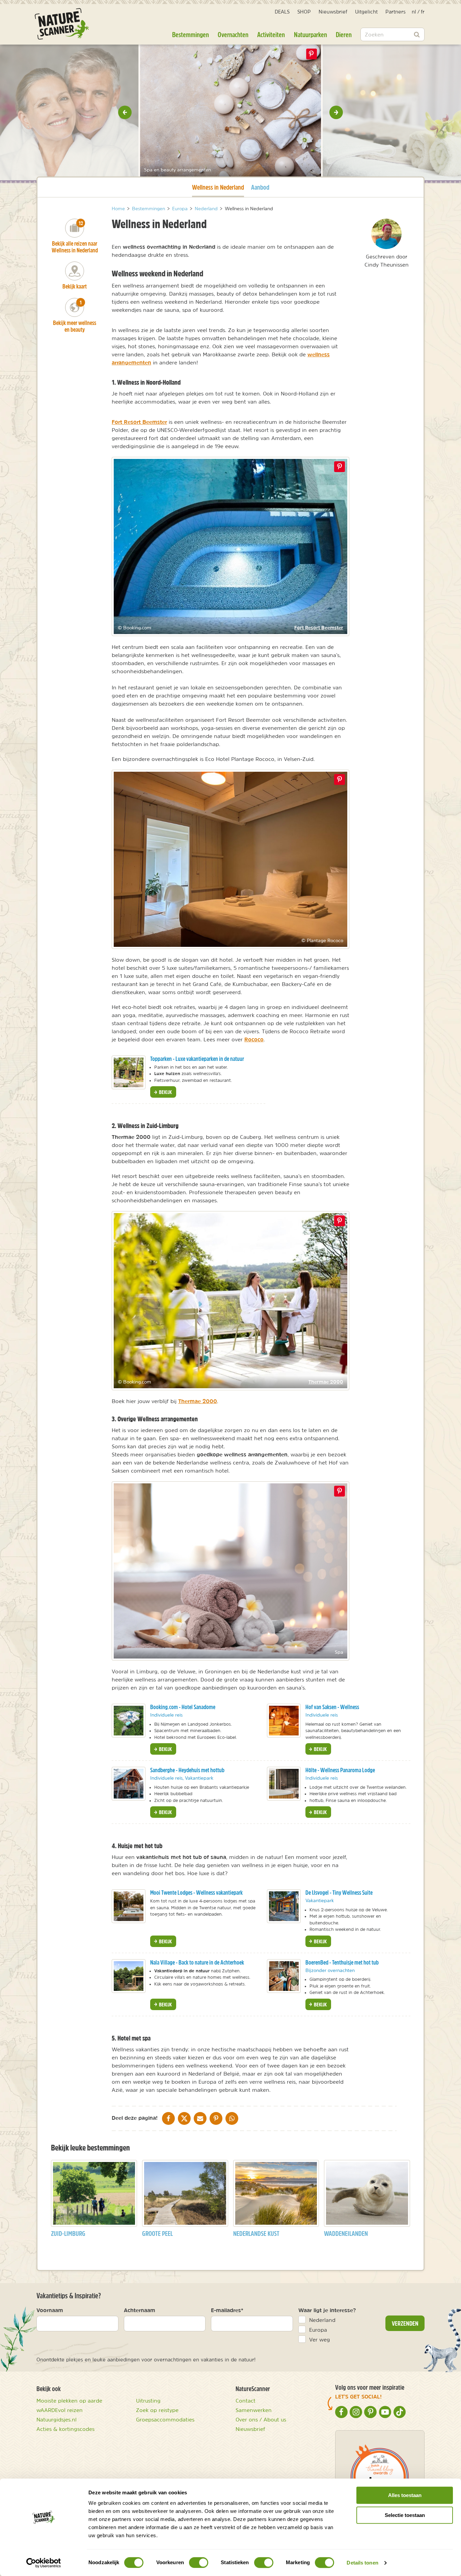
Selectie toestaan (405, 2515)
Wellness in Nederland (218, 187)
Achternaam (140, 2310)
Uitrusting (148, 2401)
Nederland (322, 2320)
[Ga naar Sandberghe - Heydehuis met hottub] (129, 1784)
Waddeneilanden (346, 2233)
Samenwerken (254, 2410)
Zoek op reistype (157, 2410)
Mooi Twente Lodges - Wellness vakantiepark (196, 1893)
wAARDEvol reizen (60, 2410)
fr (423, 12)
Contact (246, 2401)
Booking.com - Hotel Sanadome (183, 1707)
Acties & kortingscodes (65, 2429)
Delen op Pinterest (311, 54)
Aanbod (260, 187)
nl (414, 12)
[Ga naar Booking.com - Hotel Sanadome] (129, 1721)
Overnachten (233, 34)
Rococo (254, 1039)
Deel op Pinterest (340, 467)
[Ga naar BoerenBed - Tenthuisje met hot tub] (284, 1976)
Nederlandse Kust (256, 2233)
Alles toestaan (405, 2495)
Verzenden (405, 2323)
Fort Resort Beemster (139, 422)
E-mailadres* (227, 2310)
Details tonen (362, 2563)
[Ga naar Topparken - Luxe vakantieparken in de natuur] (129, 1072)
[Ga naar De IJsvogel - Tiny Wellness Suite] (284, 1906)
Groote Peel (157, 2233)
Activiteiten (271, 34)
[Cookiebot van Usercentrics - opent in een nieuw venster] (44, 2563)
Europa (318, 2330)
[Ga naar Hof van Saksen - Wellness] (284, 1721)
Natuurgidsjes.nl (57, 2419)
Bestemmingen (191, 34)
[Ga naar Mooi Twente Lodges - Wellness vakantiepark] (129, 1906)
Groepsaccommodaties (165, 2419)
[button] (125, 112)
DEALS (282, 12)
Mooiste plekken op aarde (69, 2401)
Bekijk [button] (165, 1092)
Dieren (344, 34)
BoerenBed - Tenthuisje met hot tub (342, 1962)
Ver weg (320, 2339)
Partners (396, 12)
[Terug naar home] (62, 24)
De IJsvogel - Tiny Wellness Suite (339, 1893)
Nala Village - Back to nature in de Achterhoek (197, 1962)
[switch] (199, 2563)
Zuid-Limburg (68, 2233)
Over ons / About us (261, 2419)
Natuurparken (310, 34)
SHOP (304, 12)
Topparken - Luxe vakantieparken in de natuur (197, 1059)
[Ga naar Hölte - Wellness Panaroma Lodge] (284, 1784)
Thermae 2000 (326, 1382)
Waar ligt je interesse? (327, 2310)
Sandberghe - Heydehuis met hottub (187, 1770)
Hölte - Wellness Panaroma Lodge (340, 1770)
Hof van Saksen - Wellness (332, 1707)
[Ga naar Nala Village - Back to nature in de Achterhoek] (129, 1976)
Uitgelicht (366, 12)
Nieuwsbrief (333, 12)
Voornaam (50, 2310)
